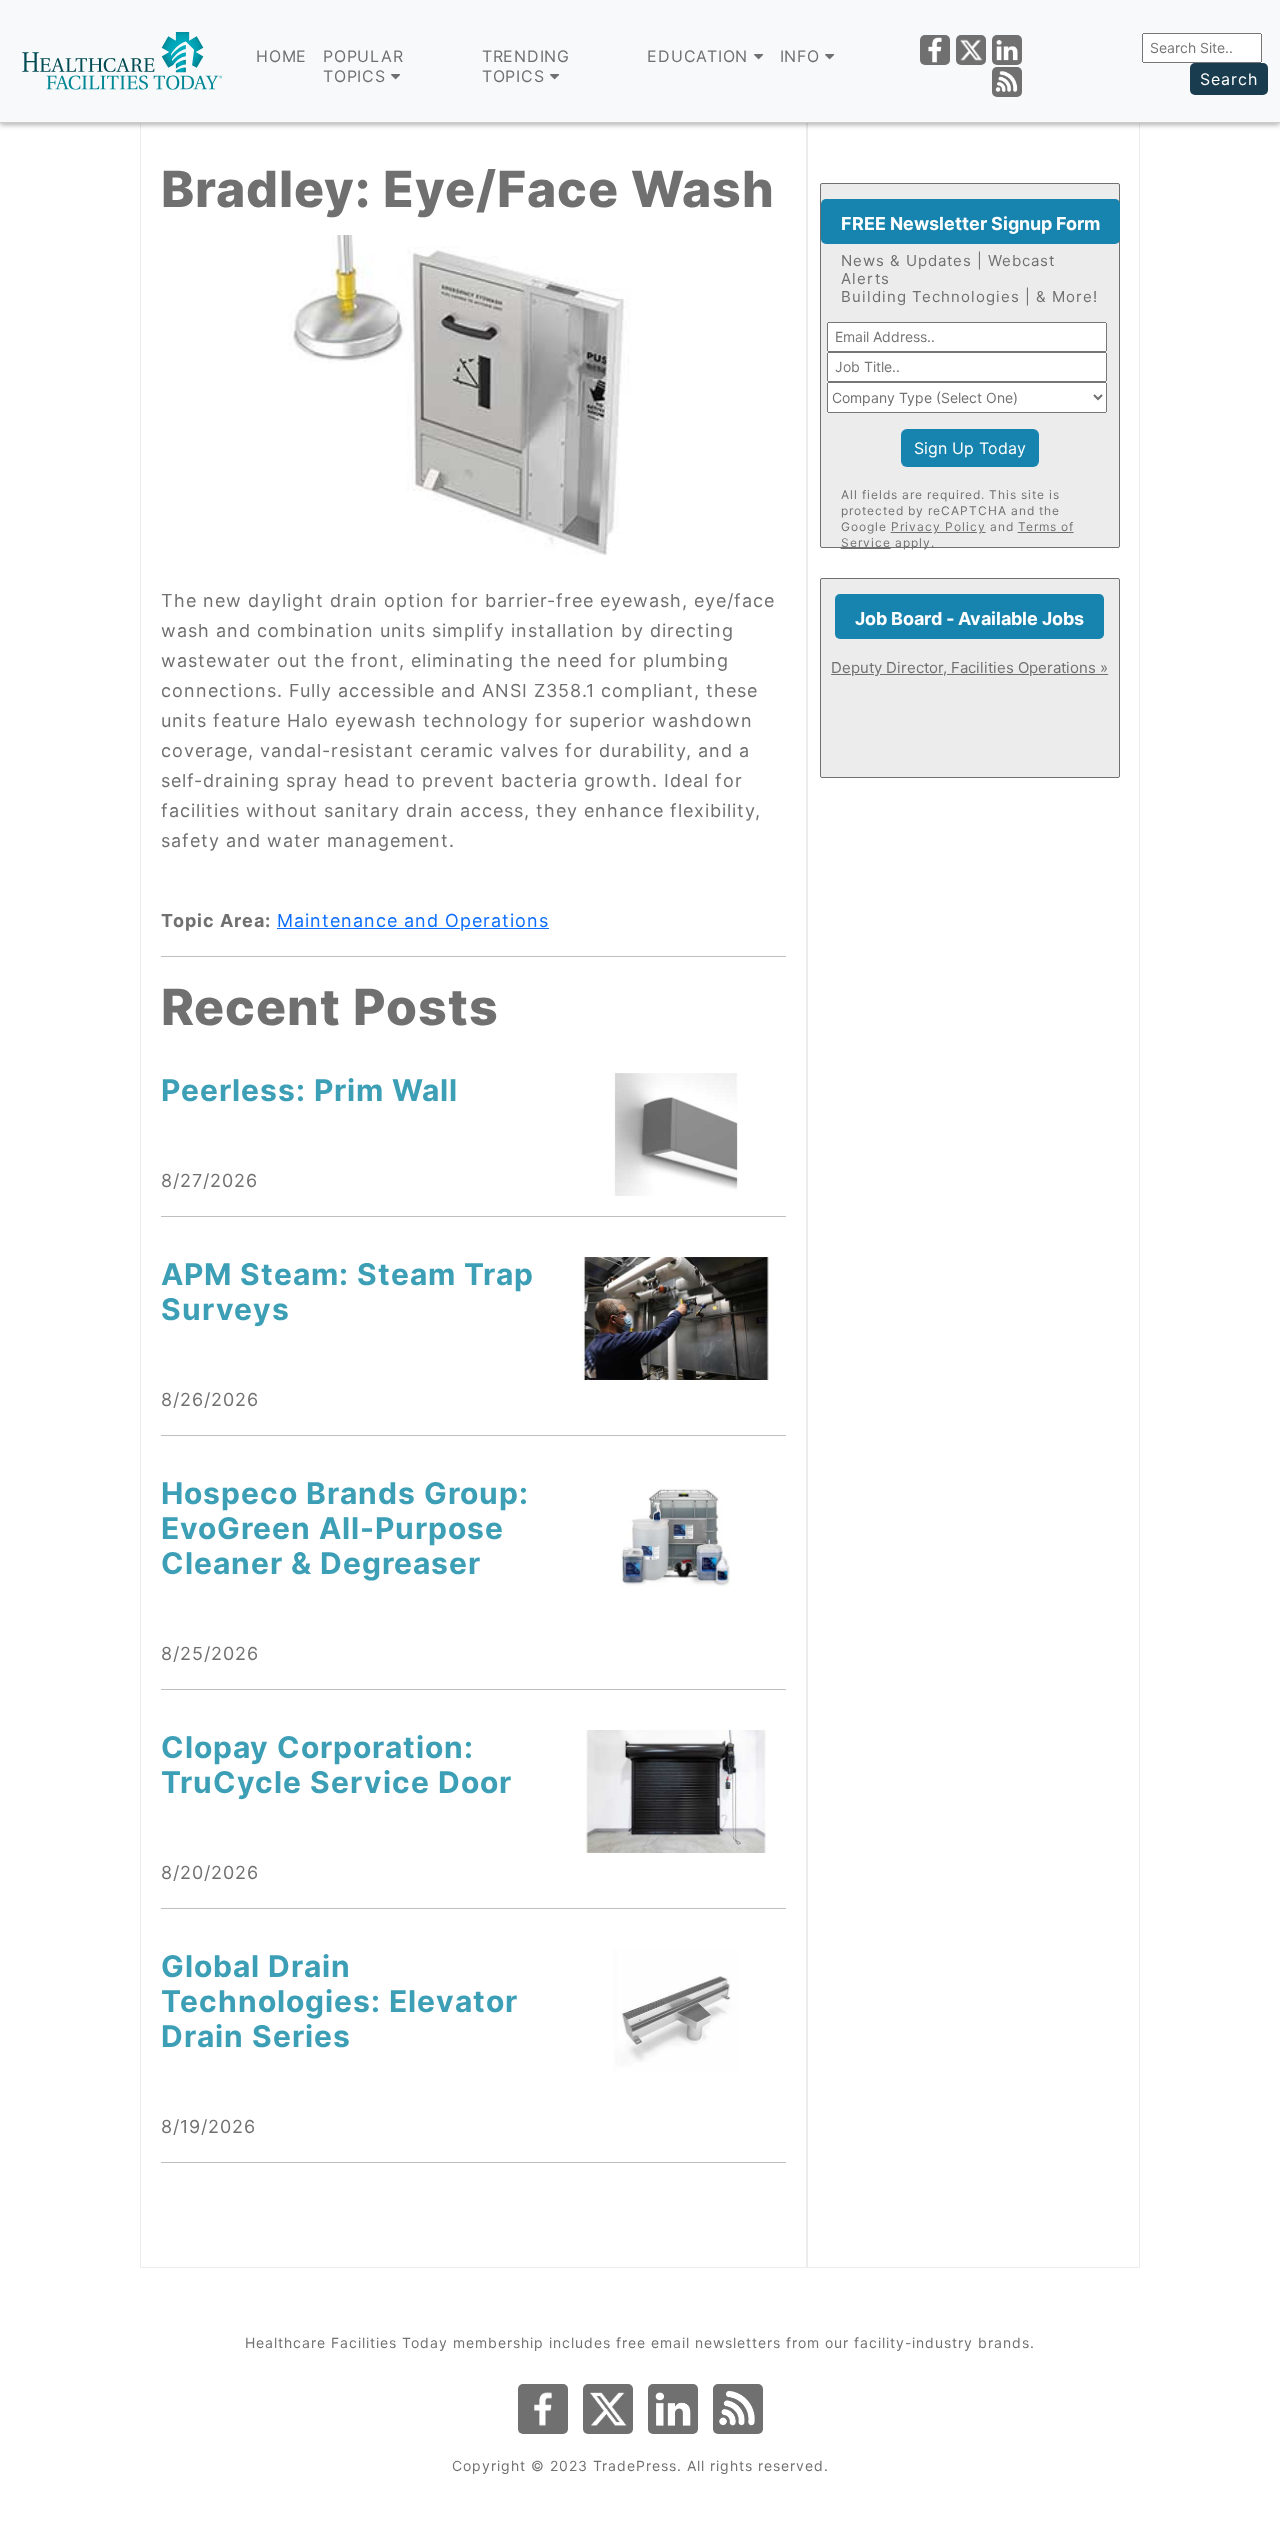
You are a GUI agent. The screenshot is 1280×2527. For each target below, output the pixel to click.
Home (281, 56)
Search (1229, 79)
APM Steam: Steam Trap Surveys (347, 1291)
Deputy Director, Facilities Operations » (969, 667)
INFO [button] (803, 56)
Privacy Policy (938, 526)
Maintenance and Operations (413, 920)
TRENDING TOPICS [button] (526, 66)
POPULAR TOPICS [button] (363, 66)
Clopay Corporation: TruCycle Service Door (336, 1764)
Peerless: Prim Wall (309, 1090)
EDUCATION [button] (700, 56)
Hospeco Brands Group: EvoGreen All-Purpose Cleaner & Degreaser (345, 1528)
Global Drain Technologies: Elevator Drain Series (339, 2001)
